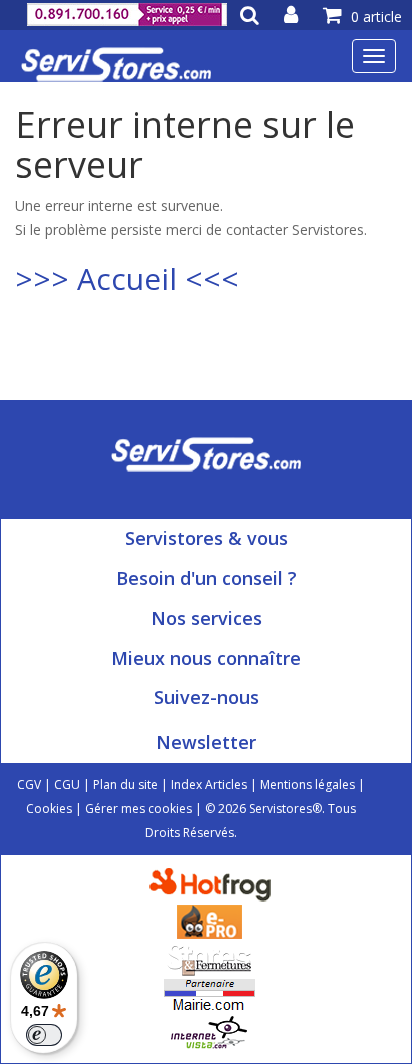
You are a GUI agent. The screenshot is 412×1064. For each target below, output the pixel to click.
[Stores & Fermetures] (209, 957)
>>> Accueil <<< (127, 278)
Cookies (49, 808)
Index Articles (209, 784)
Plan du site (125, 784)
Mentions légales (307, 784)
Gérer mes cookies (138, 808)
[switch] (44, 1035)
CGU (67, 784)
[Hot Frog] (214, 883)
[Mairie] (209, 994)
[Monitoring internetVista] (209, 1031)
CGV (29, 784)
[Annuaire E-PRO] (209, 920)
